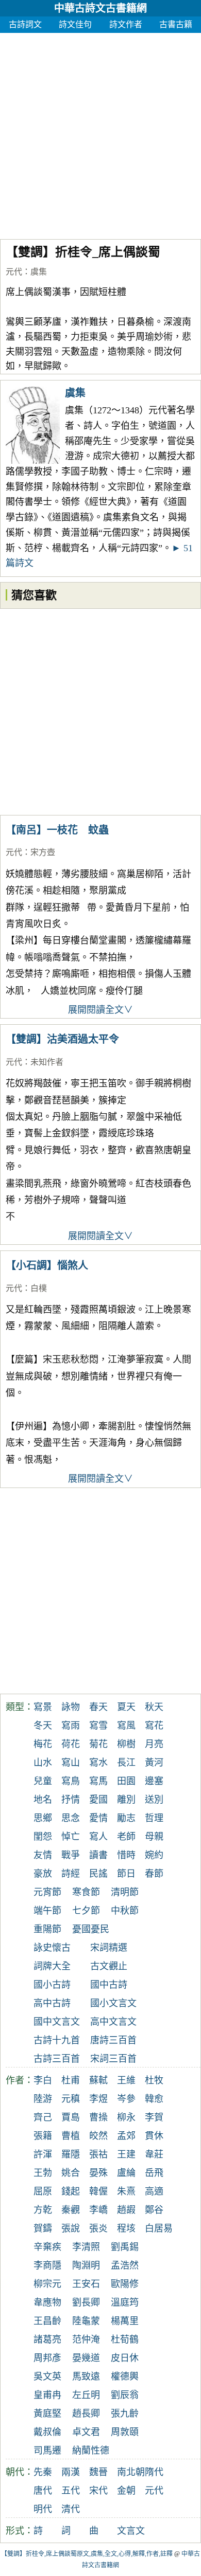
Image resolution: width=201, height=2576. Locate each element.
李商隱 (47, 2265)
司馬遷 (47, 2451)
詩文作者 (126, 24)
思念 (71, 1818)
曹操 (98, 2117)
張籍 (43, 2136)
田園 (126, 1781)
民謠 (98, 1874)
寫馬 (98, 1781)
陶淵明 (86, 2265)
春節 (154, 1874)
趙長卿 (86, 2414)
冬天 (43, 1726)
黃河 (154, 1763)
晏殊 (98, 2173)
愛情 (98, 1818)
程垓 (126, 2228)
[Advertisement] (100, 133)
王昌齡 (47, 2321)
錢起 (71, 2191)
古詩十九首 (57, 2040)
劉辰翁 (125, 2395)
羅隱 (71, 2154)
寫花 (154, 1726)
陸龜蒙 (86, 2321)
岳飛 (154, 2173)
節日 (126, 1874)
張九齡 (125, 2414)
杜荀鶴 (125, 2339)
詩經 (71, 1874)
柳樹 (126, 1744)
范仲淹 (86, 2339)
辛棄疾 (47, 2247)
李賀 (154, 2117)
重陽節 (47, 1929)
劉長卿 (86, 2302)
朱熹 (126, 2191)
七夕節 (86, 1911)
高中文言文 (113, 2022)
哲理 (154, 1818)
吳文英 (47, 2377)
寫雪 (98, 1726)
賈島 (71, 2117)
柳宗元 (47, 2284)
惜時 (126, 1855)
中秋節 (125, 1911)
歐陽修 (125, 2284)
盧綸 (126, 2173)
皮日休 (125, 2358)
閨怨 (43, 1837)
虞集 (39, 272)
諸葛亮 (47, 2339)
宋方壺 (43, 852)
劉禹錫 (125, 2247)
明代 (43, 2509)
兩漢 (71, 2472)
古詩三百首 (57, 2059)
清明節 (125, 1892)
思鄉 (43, 1818)
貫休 (154, 2136)
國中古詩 (109, 1985)
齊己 (43, 2117)
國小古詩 (52, 1985)
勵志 (126, 1818)
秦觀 (71, 2210)
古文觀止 (109, 1966)
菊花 (98, 1744)
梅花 (43, 1744)
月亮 (154, 1744)
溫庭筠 (125, 2302)
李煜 (98, 2099)
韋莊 (154, 2154)
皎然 (98, 2136)
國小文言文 (113, 2003)
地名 (43, 1800)
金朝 (126, 2491)
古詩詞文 (25, 24)
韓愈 (154, 2099)
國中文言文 (57, 2022)
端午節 (47, 1911)
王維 (126, 2080)
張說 (71, 2228)
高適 (154, 2191)
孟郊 (126, 2136)
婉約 (154, 1855)
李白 (43, 2080)
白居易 (159, 2228)
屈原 (43, 2191)
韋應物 (47, 2302)
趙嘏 (126, 2210)
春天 (98, 1707)
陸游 (43, 2099)
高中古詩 (52, 2003)
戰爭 (71, 1855)
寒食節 (86, 1892)
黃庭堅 (47, 2414)
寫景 (43, 1707)
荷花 (71, 1744)
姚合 (71, 2173)
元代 (14, 272)
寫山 (71, 1763)
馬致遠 (86, 2377)
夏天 (126, 1707)
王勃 (43, 2173)
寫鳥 (71, 1781)
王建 (126, 2154)
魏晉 (98, 2472)
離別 (126, 1800)
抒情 (71, 1800)
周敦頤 (125, 2432)
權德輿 (125, 2377)
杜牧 (154, 2080)
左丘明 (86, 2395)
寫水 (98, 1763)
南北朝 (131, 2472)
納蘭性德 (91, 2451)
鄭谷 (154, 2210)
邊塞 (154, 1781)
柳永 (126, 2117)
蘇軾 (98, 2080)
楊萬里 (125, 2321)
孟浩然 (125, 2265)
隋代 (154, 2472)
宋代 (98, 2491)
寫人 (98, 1837)
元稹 (71, 2099)
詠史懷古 (52, 1948)
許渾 (43, 2154)
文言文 (131, 2531)
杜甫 (71, 2080)
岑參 (126, 2099)
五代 (71, 2491)
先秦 (43, 2472)
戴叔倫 (47, 2432)
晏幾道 (86, 2358)
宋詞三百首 (113, 2059)
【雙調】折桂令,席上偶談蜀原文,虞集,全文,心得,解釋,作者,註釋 (87, 2554)
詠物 (71, 1707)
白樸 (39, 1288)
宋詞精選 (109, 1948)
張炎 (98, 2228)
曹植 (71, 2136)
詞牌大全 (52, 1966)
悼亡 (71, 1837)
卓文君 (86, 2432)
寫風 (126, 1726)
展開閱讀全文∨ (100, 1010)
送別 (154, 1800)
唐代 (43, 2491)
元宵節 (47, 1892)
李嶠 (98, 2210)
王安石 (86, 2284)
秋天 (154, 1707)
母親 (154, 1837)
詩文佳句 (75, 24)
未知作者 (47, 1062)
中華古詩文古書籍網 (100, 8)
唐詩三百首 (113, 2040)
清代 (71, 2509)
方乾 (43, 2210)
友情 (43, 1855)
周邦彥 (47, 2358)
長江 (126, 1763)
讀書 (98, 1855)
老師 (126, 1837)
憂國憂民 (91, 1929)
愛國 (98, 1800)
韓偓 (98, 2191)
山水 (43, 1763)
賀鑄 (43, 2228)
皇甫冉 (47, 2395)
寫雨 (71, 1726)
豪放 (43, 1874)
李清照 (86, 2247)
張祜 (98, 2154)
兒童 (43, 1781)
